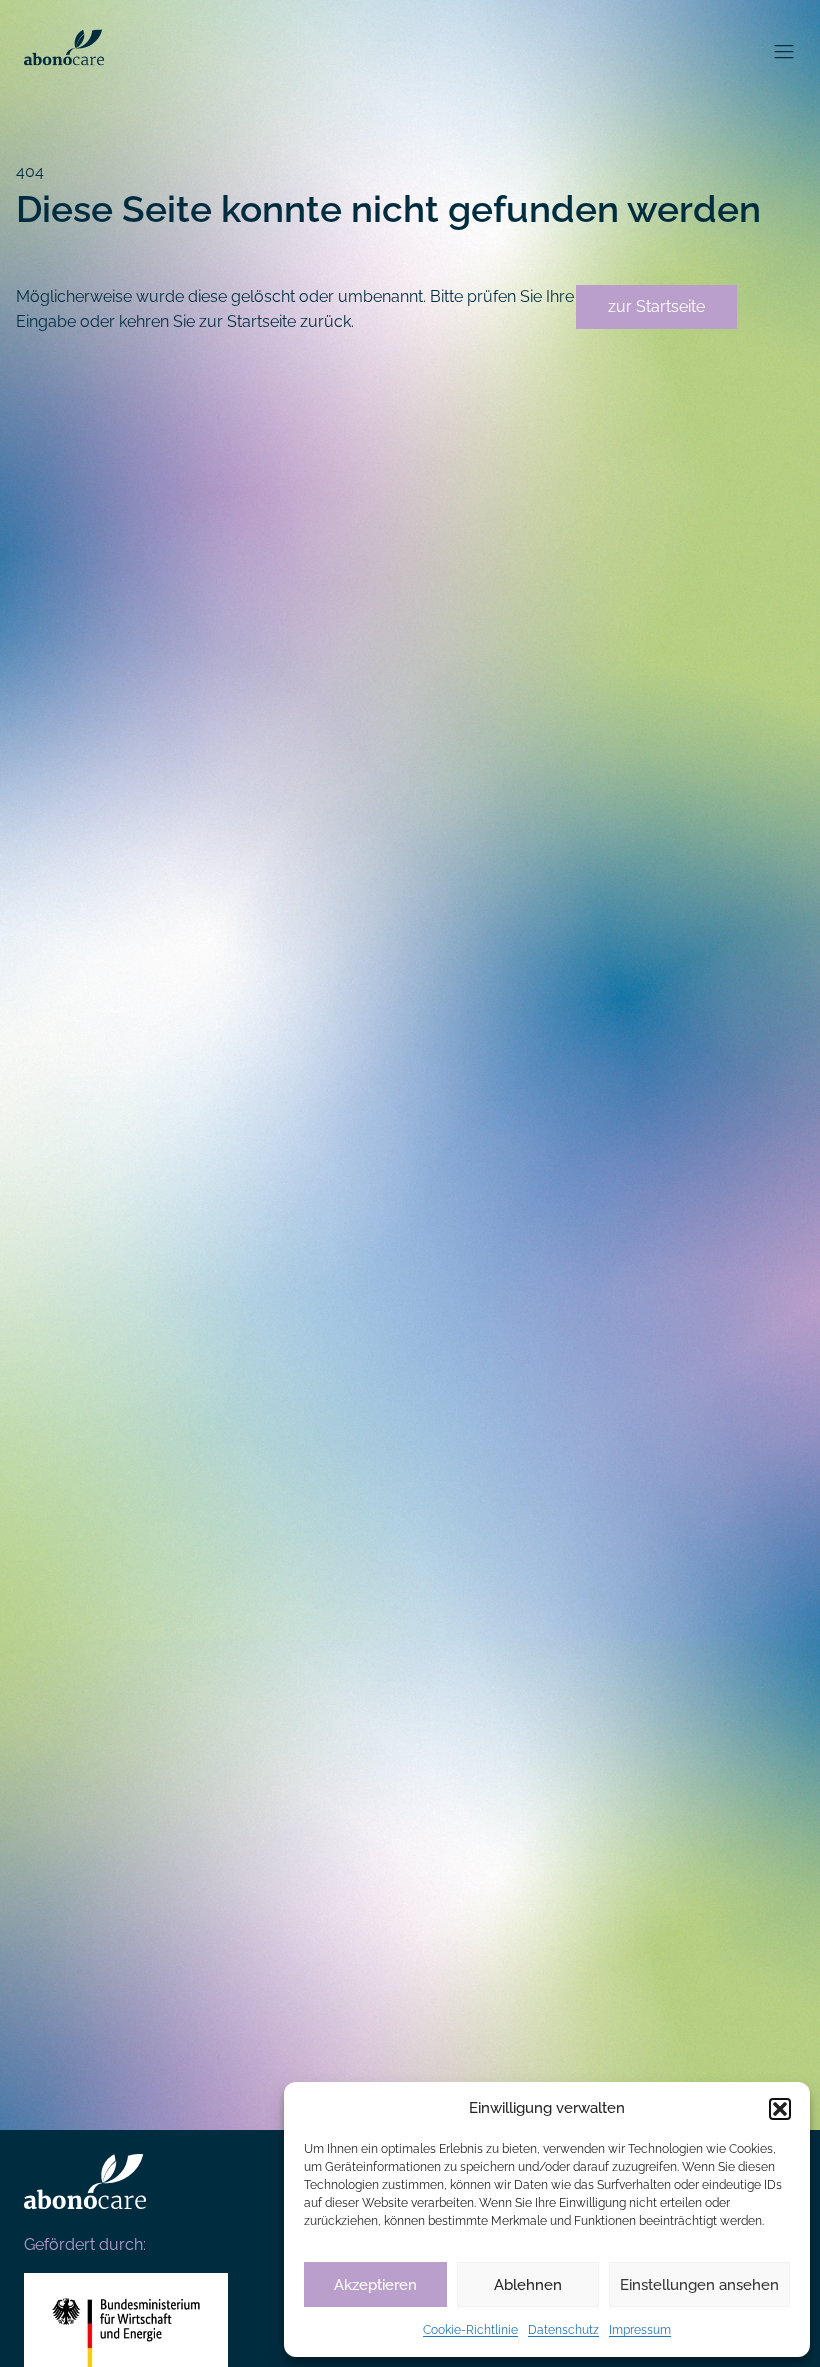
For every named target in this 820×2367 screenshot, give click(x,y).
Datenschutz (563, 2330)
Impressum (640, 2330)
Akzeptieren (375, 2285)
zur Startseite (656, 306)
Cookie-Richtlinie (470, 2330)
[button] (780, 2109)
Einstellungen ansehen (699, 2285)
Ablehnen (528, 2285)
